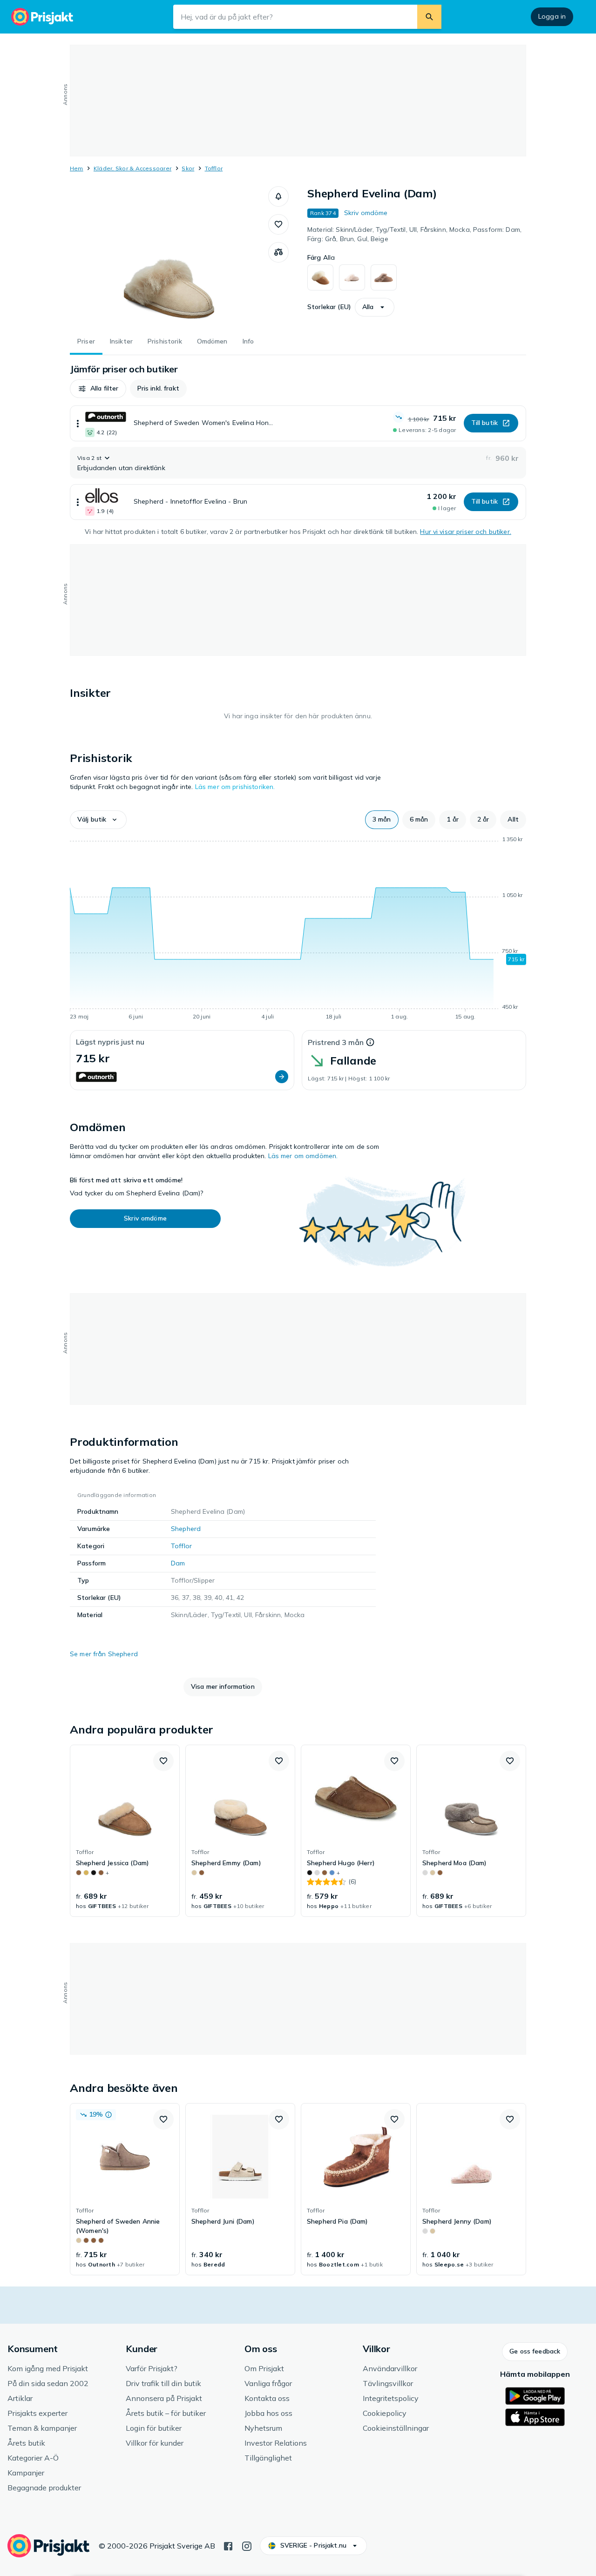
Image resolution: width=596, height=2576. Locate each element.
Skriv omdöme (366, 213)
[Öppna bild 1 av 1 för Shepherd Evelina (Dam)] (169, 256)
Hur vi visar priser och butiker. (465, 532)
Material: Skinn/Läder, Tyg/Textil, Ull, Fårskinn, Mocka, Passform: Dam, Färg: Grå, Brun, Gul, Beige (414, 234)
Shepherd (186, 1529)
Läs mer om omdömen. (303, 1156)
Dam (178, 1563)
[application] (298, 930)
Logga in (552, 16)
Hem (77, 168)
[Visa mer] (78, 423)
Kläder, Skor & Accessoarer (132, 168)
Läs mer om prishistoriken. (235, 787)
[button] (278, 196)
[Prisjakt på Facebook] (228, 2545)
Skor (188, 168)
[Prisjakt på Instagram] (247, 2545)
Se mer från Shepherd (104, 1654)
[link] (125, 1831)
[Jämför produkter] (278, 252)
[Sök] (429, 17)
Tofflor (214, 168)
